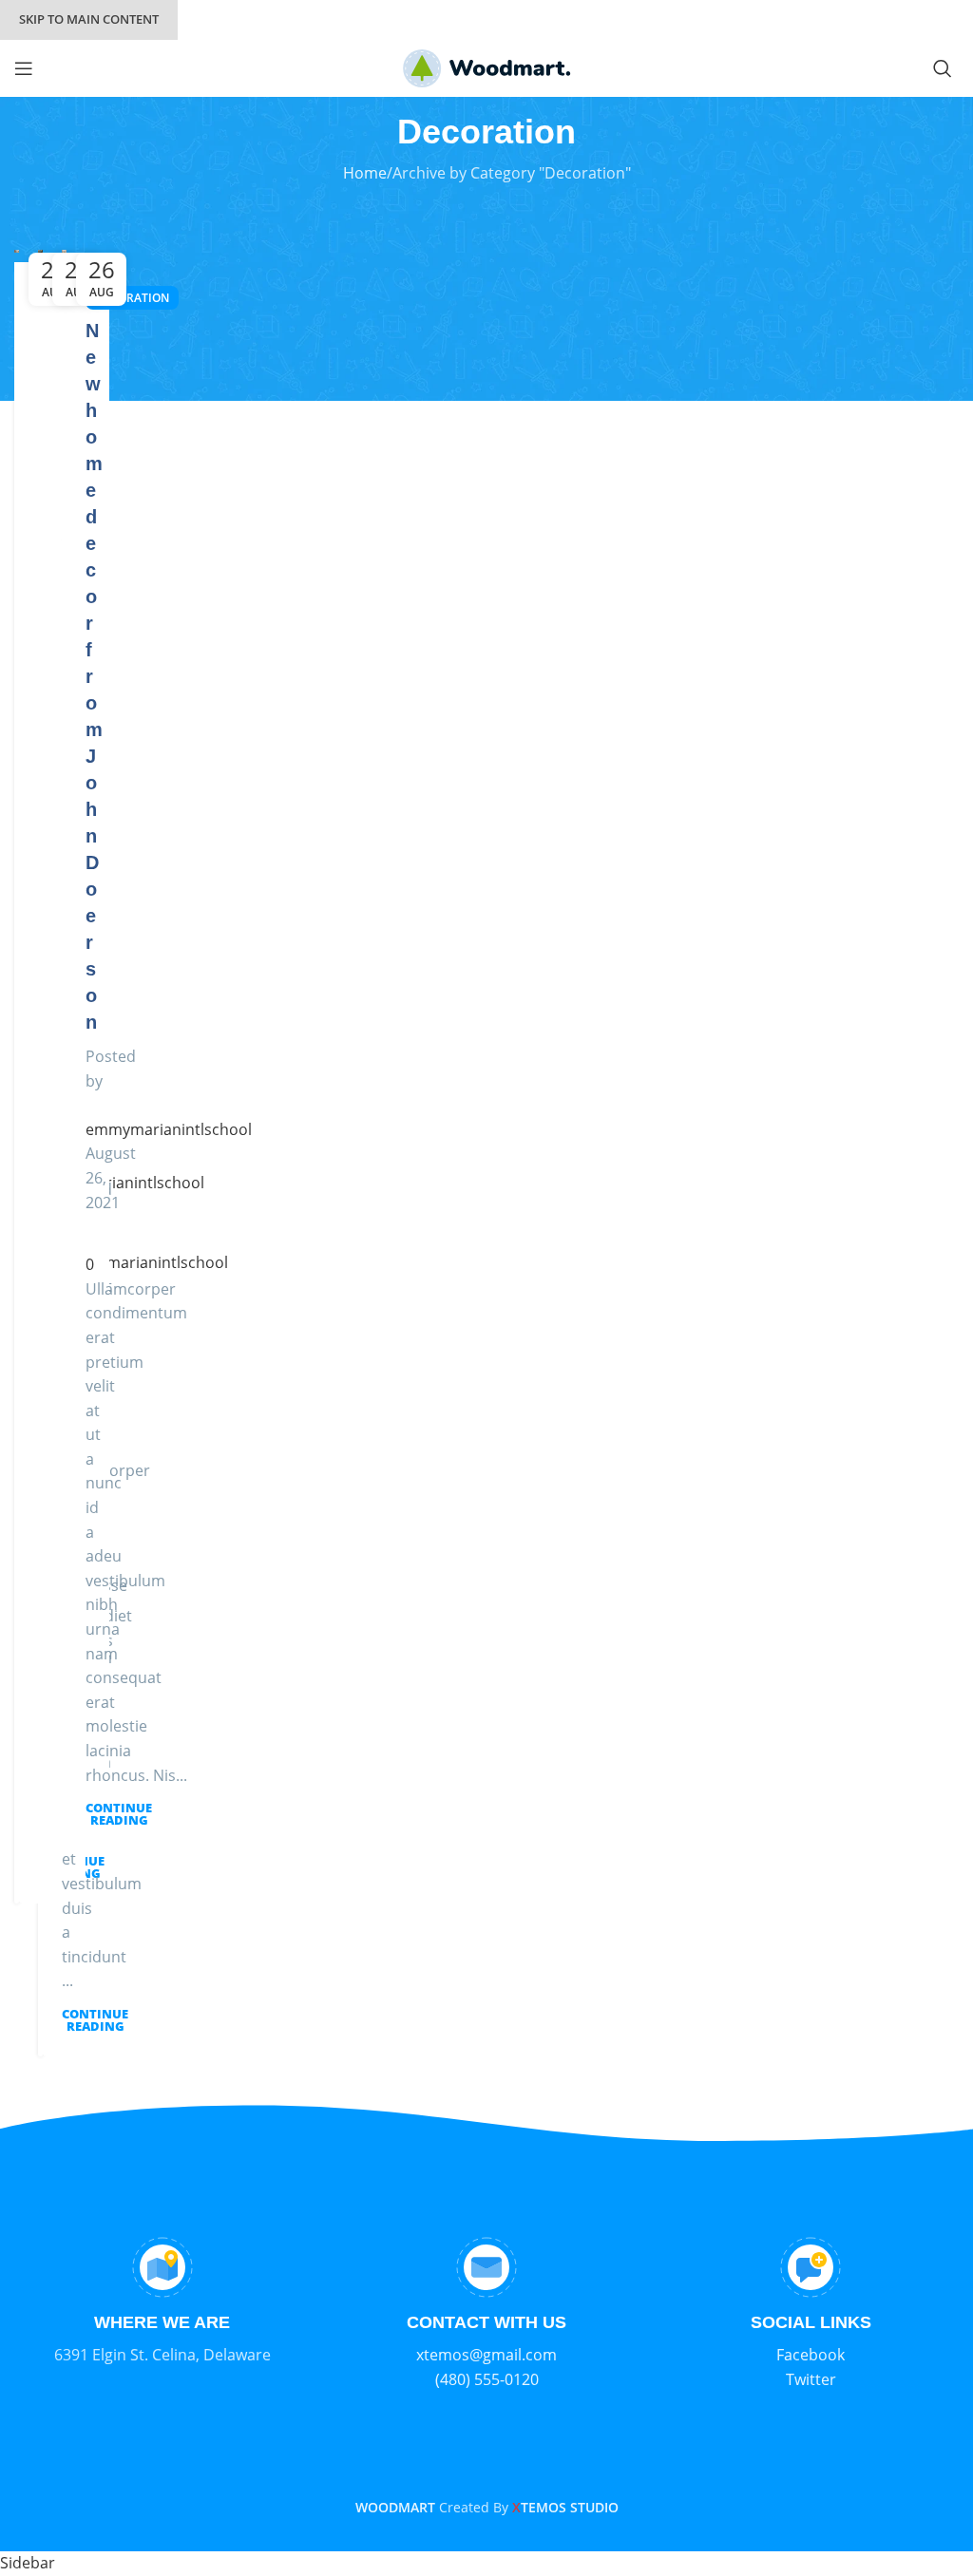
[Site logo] (487, 66)
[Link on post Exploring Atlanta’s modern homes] (17, 251)
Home (365, 173)
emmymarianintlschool (121, 1183)
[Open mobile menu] (24, 68)
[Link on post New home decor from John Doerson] (64, 251)
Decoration (132, 298)
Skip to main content (89, 19)
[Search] (946, 68)
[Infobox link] (162, 2302)
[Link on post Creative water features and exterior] (40, 251)
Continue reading (95, 2020)
